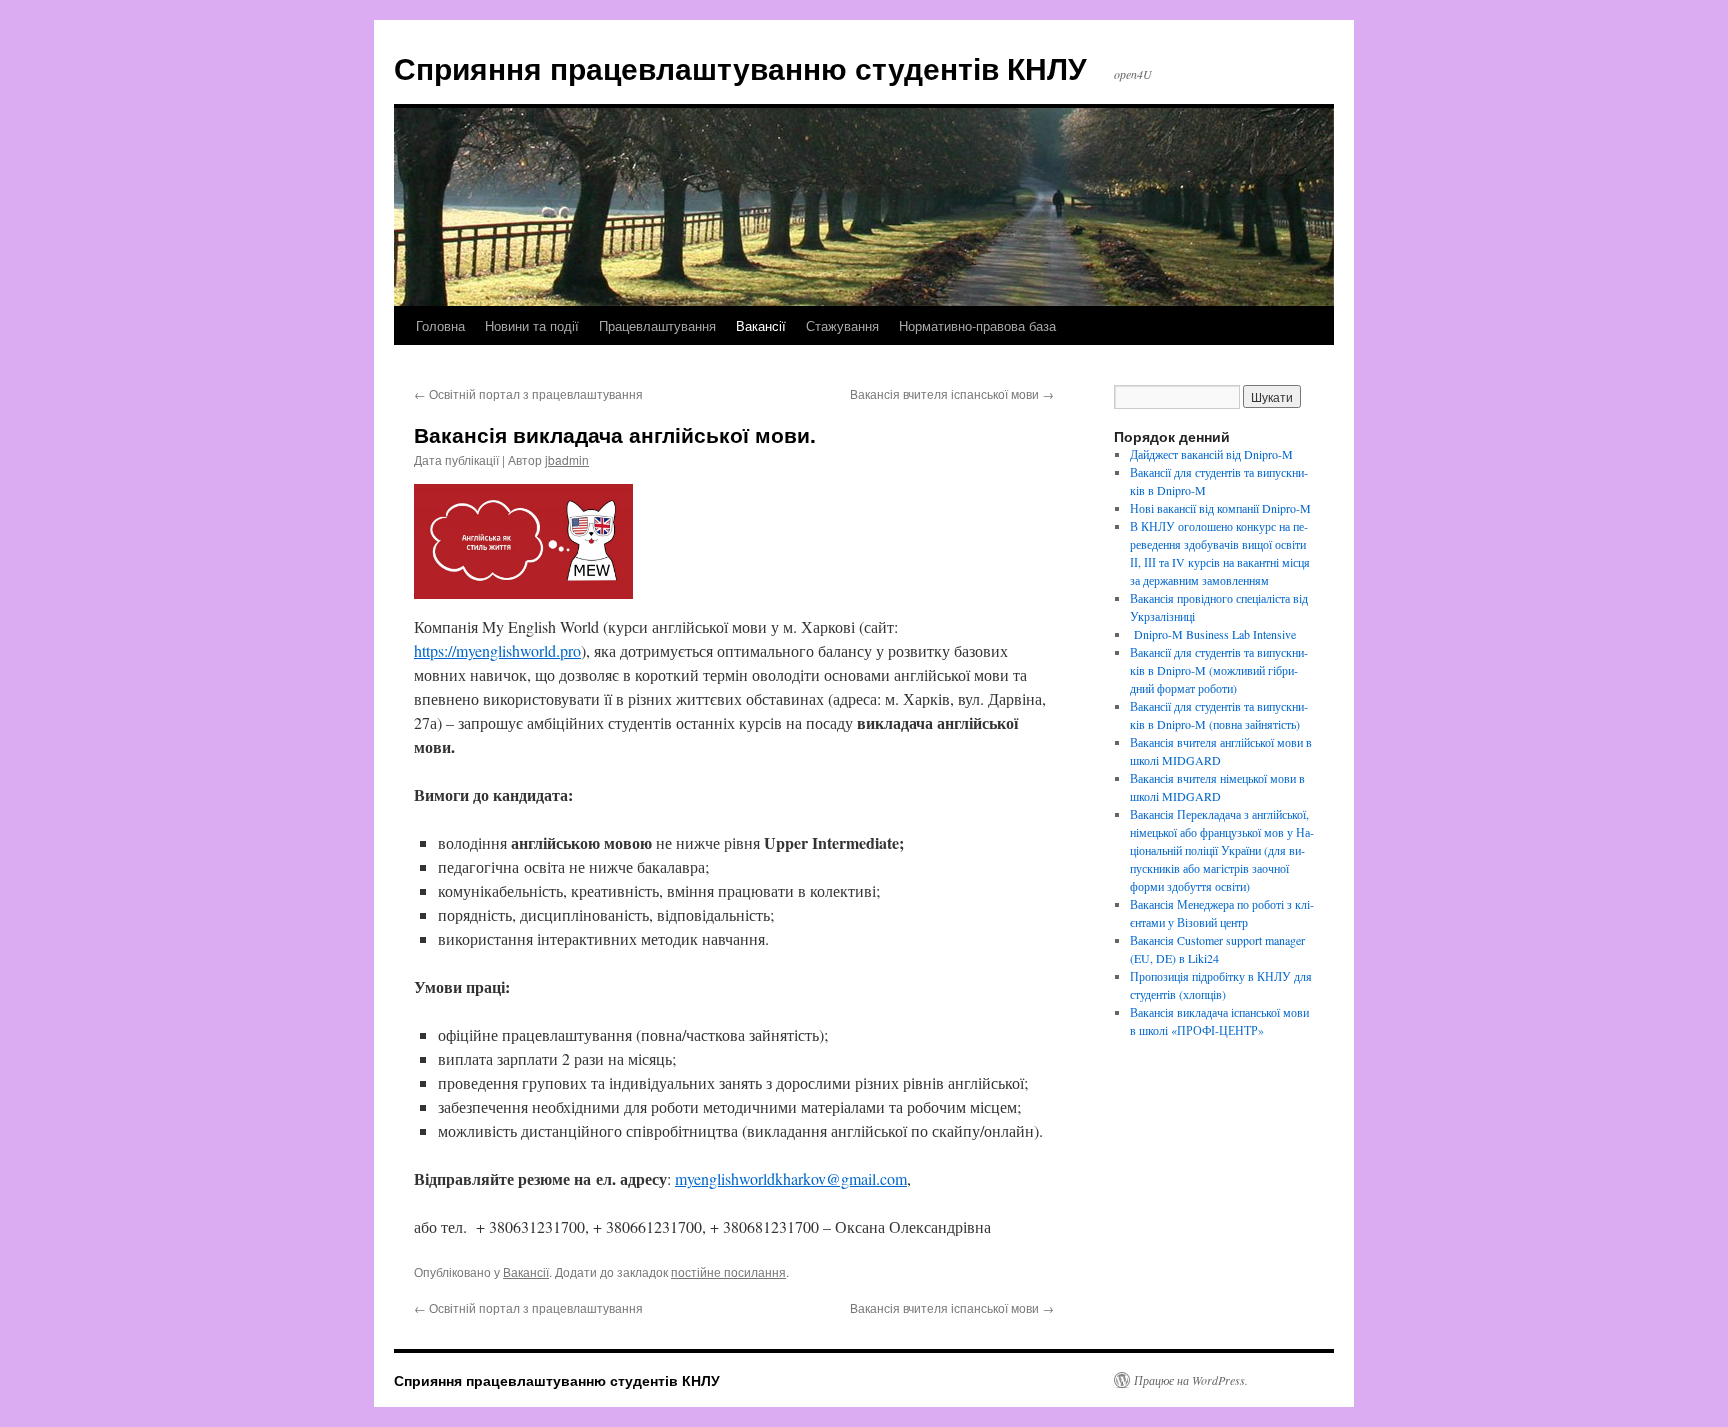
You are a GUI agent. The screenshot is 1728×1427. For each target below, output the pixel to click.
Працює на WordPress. (1191, 1380)
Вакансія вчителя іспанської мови (952, 393)
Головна (440, 325)
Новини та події (532, 325)
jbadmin (567, 459)
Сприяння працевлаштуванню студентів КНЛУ (740, 67)
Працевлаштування (657, 325)
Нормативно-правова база (977, 325)
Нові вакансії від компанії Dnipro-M (1220, 508)
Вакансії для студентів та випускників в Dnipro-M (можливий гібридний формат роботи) (1219, 670)
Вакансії (761, 325)
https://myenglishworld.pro (497, 650)
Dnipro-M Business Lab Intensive (1213, 634)
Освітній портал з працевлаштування (528, 393)
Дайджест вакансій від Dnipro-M (1211, 454)
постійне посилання (728, 1271)
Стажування (842, 325)
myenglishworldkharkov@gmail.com (791, 1178)
